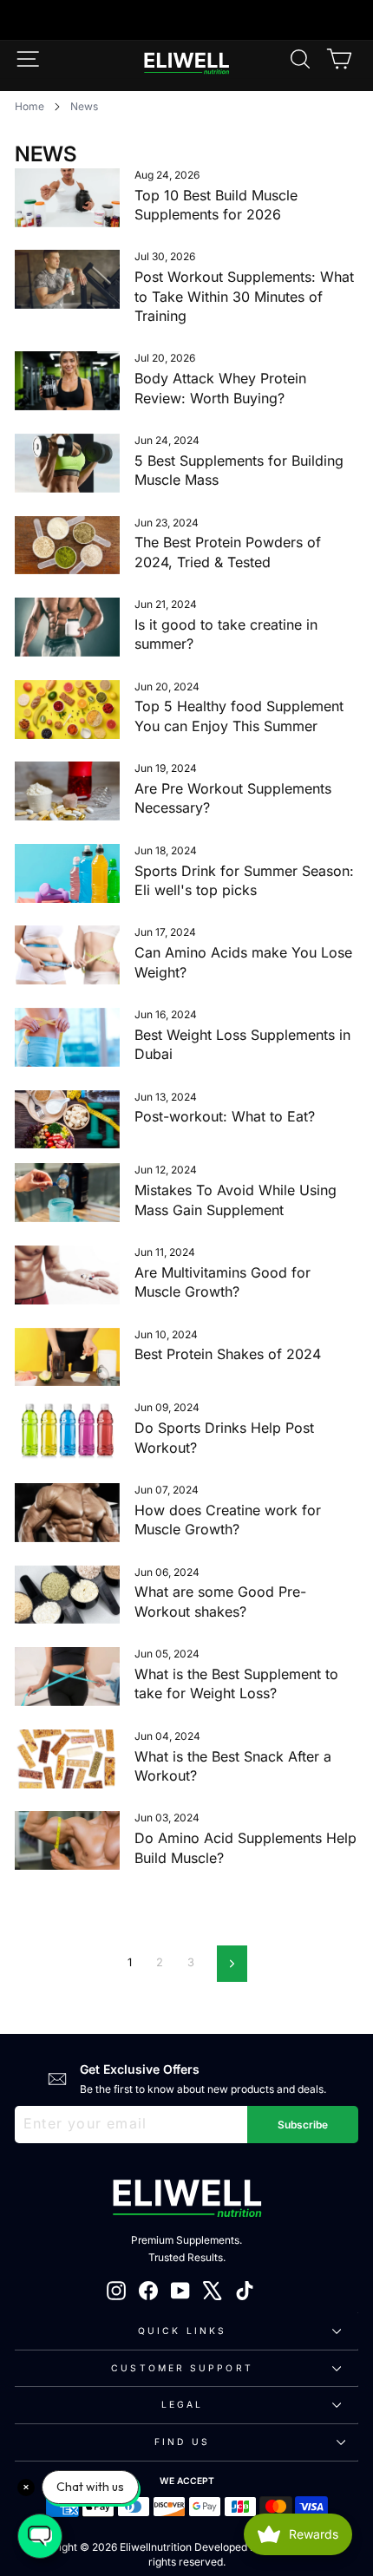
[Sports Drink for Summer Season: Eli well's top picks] (67, 873)
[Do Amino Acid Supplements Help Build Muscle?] (67, 1840)
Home (29, 106)
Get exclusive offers (140, 2069)
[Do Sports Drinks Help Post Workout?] (67, 1430)
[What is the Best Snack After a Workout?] (67, 1759)
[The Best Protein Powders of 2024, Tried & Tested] (67, 546)
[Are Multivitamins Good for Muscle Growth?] (67, 1275)
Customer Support (182, 2368)
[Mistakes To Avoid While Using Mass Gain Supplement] (67, 1193)
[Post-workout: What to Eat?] (67, 1120)
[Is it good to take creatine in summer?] (67, 627)
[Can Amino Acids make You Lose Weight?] (67, 955)
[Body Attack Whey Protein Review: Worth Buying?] (67, 381)
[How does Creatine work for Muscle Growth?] (67, 1513)
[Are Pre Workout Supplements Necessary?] (67, 791)
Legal (182, 2404)
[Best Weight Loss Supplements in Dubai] (67, 1037)
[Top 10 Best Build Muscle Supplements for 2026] (67, 198)
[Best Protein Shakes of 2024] (67, 1357)
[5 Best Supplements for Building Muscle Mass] (67, 463)
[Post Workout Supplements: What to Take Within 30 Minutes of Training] (67, 279)
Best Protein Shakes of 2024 (228, 1354)
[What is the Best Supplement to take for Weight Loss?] (67, 1677)
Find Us (182, 2442)
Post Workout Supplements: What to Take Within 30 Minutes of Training (244, 296)
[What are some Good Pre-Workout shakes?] (67, 1595)
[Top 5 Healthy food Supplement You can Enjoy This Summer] (67, 709)
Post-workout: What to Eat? (225, 1116)
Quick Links (182, 2331)
